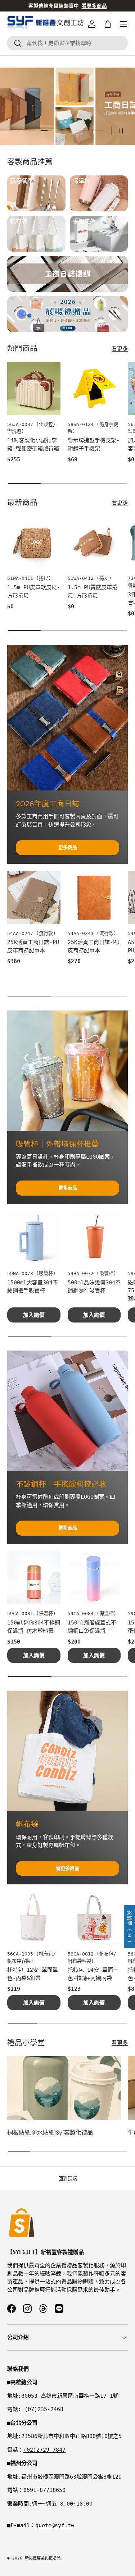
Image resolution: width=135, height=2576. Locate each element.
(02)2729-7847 (44, 2450)
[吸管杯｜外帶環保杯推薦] (67, 1071)
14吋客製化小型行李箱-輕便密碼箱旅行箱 (33, 444)
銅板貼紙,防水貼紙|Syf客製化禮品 (50, 2133)
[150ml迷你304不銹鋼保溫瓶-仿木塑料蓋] (34, 1578)
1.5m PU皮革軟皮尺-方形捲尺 (34, 592)
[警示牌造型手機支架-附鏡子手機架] (94, 389)
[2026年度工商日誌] (67, 718)
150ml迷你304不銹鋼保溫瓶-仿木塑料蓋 (34, 1627)
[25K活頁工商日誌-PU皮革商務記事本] (34, 898)
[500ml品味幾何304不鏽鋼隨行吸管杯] (94, 1238)
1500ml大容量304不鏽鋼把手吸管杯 (33, 1287)
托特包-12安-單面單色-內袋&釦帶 (33, 1974)
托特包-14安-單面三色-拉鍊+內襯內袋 (93, 1974)
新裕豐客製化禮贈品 (43, 2558)
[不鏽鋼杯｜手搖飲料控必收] (67, 1411)
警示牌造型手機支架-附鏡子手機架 (94, 444)
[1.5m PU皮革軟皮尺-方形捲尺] (34, 543)
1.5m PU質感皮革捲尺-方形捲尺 (93, 592)
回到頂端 (68, 2179)
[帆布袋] (67, 1751)
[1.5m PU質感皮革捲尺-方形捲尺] (94, 543)
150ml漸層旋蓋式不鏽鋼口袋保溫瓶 (92, 1627)
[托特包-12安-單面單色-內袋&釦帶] (34, 1918)
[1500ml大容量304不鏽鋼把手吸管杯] (34, 1238)
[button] (108, 24)
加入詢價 (34, 1315)
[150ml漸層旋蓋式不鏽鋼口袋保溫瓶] (94, 1578)
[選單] (123, 24)
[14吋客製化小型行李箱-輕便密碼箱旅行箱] (34, 389)
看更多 (120, 349)
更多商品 (68, 847)
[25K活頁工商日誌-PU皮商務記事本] (94, 898)
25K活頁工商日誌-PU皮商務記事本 (94, 946)
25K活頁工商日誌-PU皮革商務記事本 (33, 946)
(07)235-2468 (44, 2409)
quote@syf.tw (55, 2525)
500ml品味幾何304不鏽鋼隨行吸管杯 (94, 1287)
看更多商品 (67, 1868)
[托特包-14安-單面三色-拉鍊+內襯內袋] (94, 1918)
